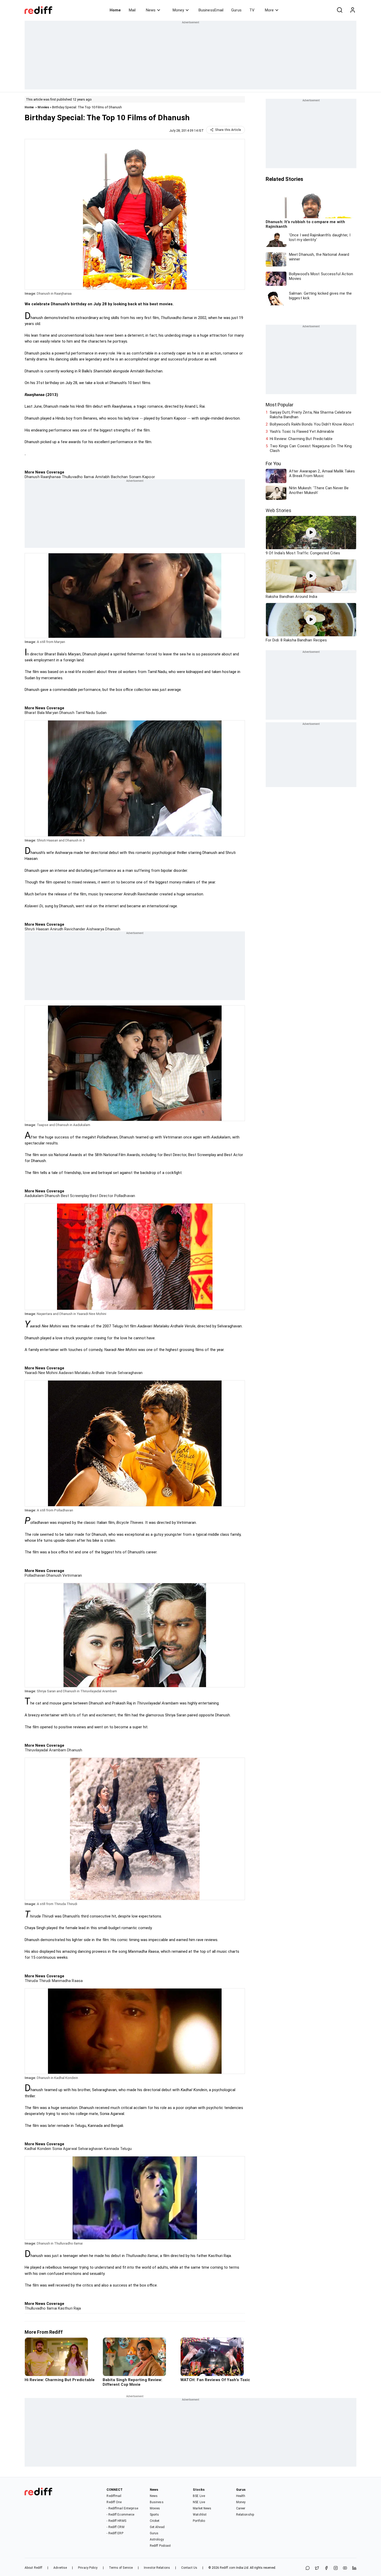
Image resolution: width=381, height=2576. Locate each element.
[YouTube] (345, 2568)
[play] (311, 533)
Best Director (101, 1196)
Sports (154, 2515)
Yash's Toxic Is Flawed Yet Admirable (302, 431)
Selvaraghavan (130, 1373)
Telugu (125, 2149)
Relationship (245, 2515)
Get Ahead (157, 2527)
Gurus (236, 10)
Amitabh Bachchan (111, 477)
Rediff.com (228, 2568)
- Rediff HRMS (116, 2521)
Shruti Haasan (37, 929)
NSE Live (199, 2502)
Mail (132, 10)
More (269, 10)
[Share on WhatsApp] (308, 2568)
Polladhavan (124, 1196)
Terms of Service (121, 2568)
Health (241, 2496)
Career (241, 2508)
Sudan (101, 713)
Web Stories (278, 510)
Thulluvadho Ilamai (77, 477)
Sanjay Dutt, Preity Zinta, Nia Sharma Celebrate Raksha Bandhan (311, 415)
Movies (43, 107)
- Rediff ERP (115, 2533)
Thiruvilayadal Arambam (45, 1750)
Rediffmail (114, 2496)
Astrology (157, 2539)
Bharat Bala (35, 713)
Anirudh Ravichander (67, 929)
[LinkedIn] (354, 2568)
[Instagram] (336, 2568)
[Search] (340, 10)
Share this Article (228, 130)
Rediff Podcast (160, 2546)
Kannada (111, 2149)
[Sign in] (352, 10)
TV (252, 10)
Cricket (155, 2521)
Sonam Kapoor (141, 477)
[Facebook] (326, 2568)
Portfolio (199, 2521)
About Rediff (33, 2568)
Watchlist (200, 2515)
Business (157, 2502)
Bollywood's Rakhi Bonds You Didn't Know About (312, 424)
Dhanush (32, 477)
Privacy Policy (88, 2568)
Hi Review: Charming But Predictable (301, 439)
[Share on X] (317, 2568)
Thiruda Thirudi (38, 1981)
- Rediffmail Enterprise (122, 2508)
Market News (202, 2508)
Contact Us (189, 2568)
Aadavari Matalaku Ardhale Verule (87, 1373)
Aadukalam (34, 1196)
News (151, 10)
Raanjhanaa (50, 477)
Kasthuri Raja (69, 2308)
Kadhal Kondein (38, 2149)
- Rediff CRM (115, 2527)
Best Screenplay (75, 1196)
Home (115, 10)
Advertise (60, 2568)
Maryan (51, 713)
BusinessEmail (211, 10)
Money (178, 10)
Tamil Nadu (85, 713)
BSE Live (199, 2496)
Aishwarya (95, 929)
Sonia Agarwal (64, 2149)
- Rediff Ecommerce (120, 2515)
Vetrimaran (72, 1575)
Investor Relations (157, 2568)
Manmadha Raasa (67, 1981)
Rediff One (114, 2502)
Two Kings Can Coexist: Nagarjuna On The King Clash (311, 448)
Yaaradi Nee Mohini (41, 1373)
